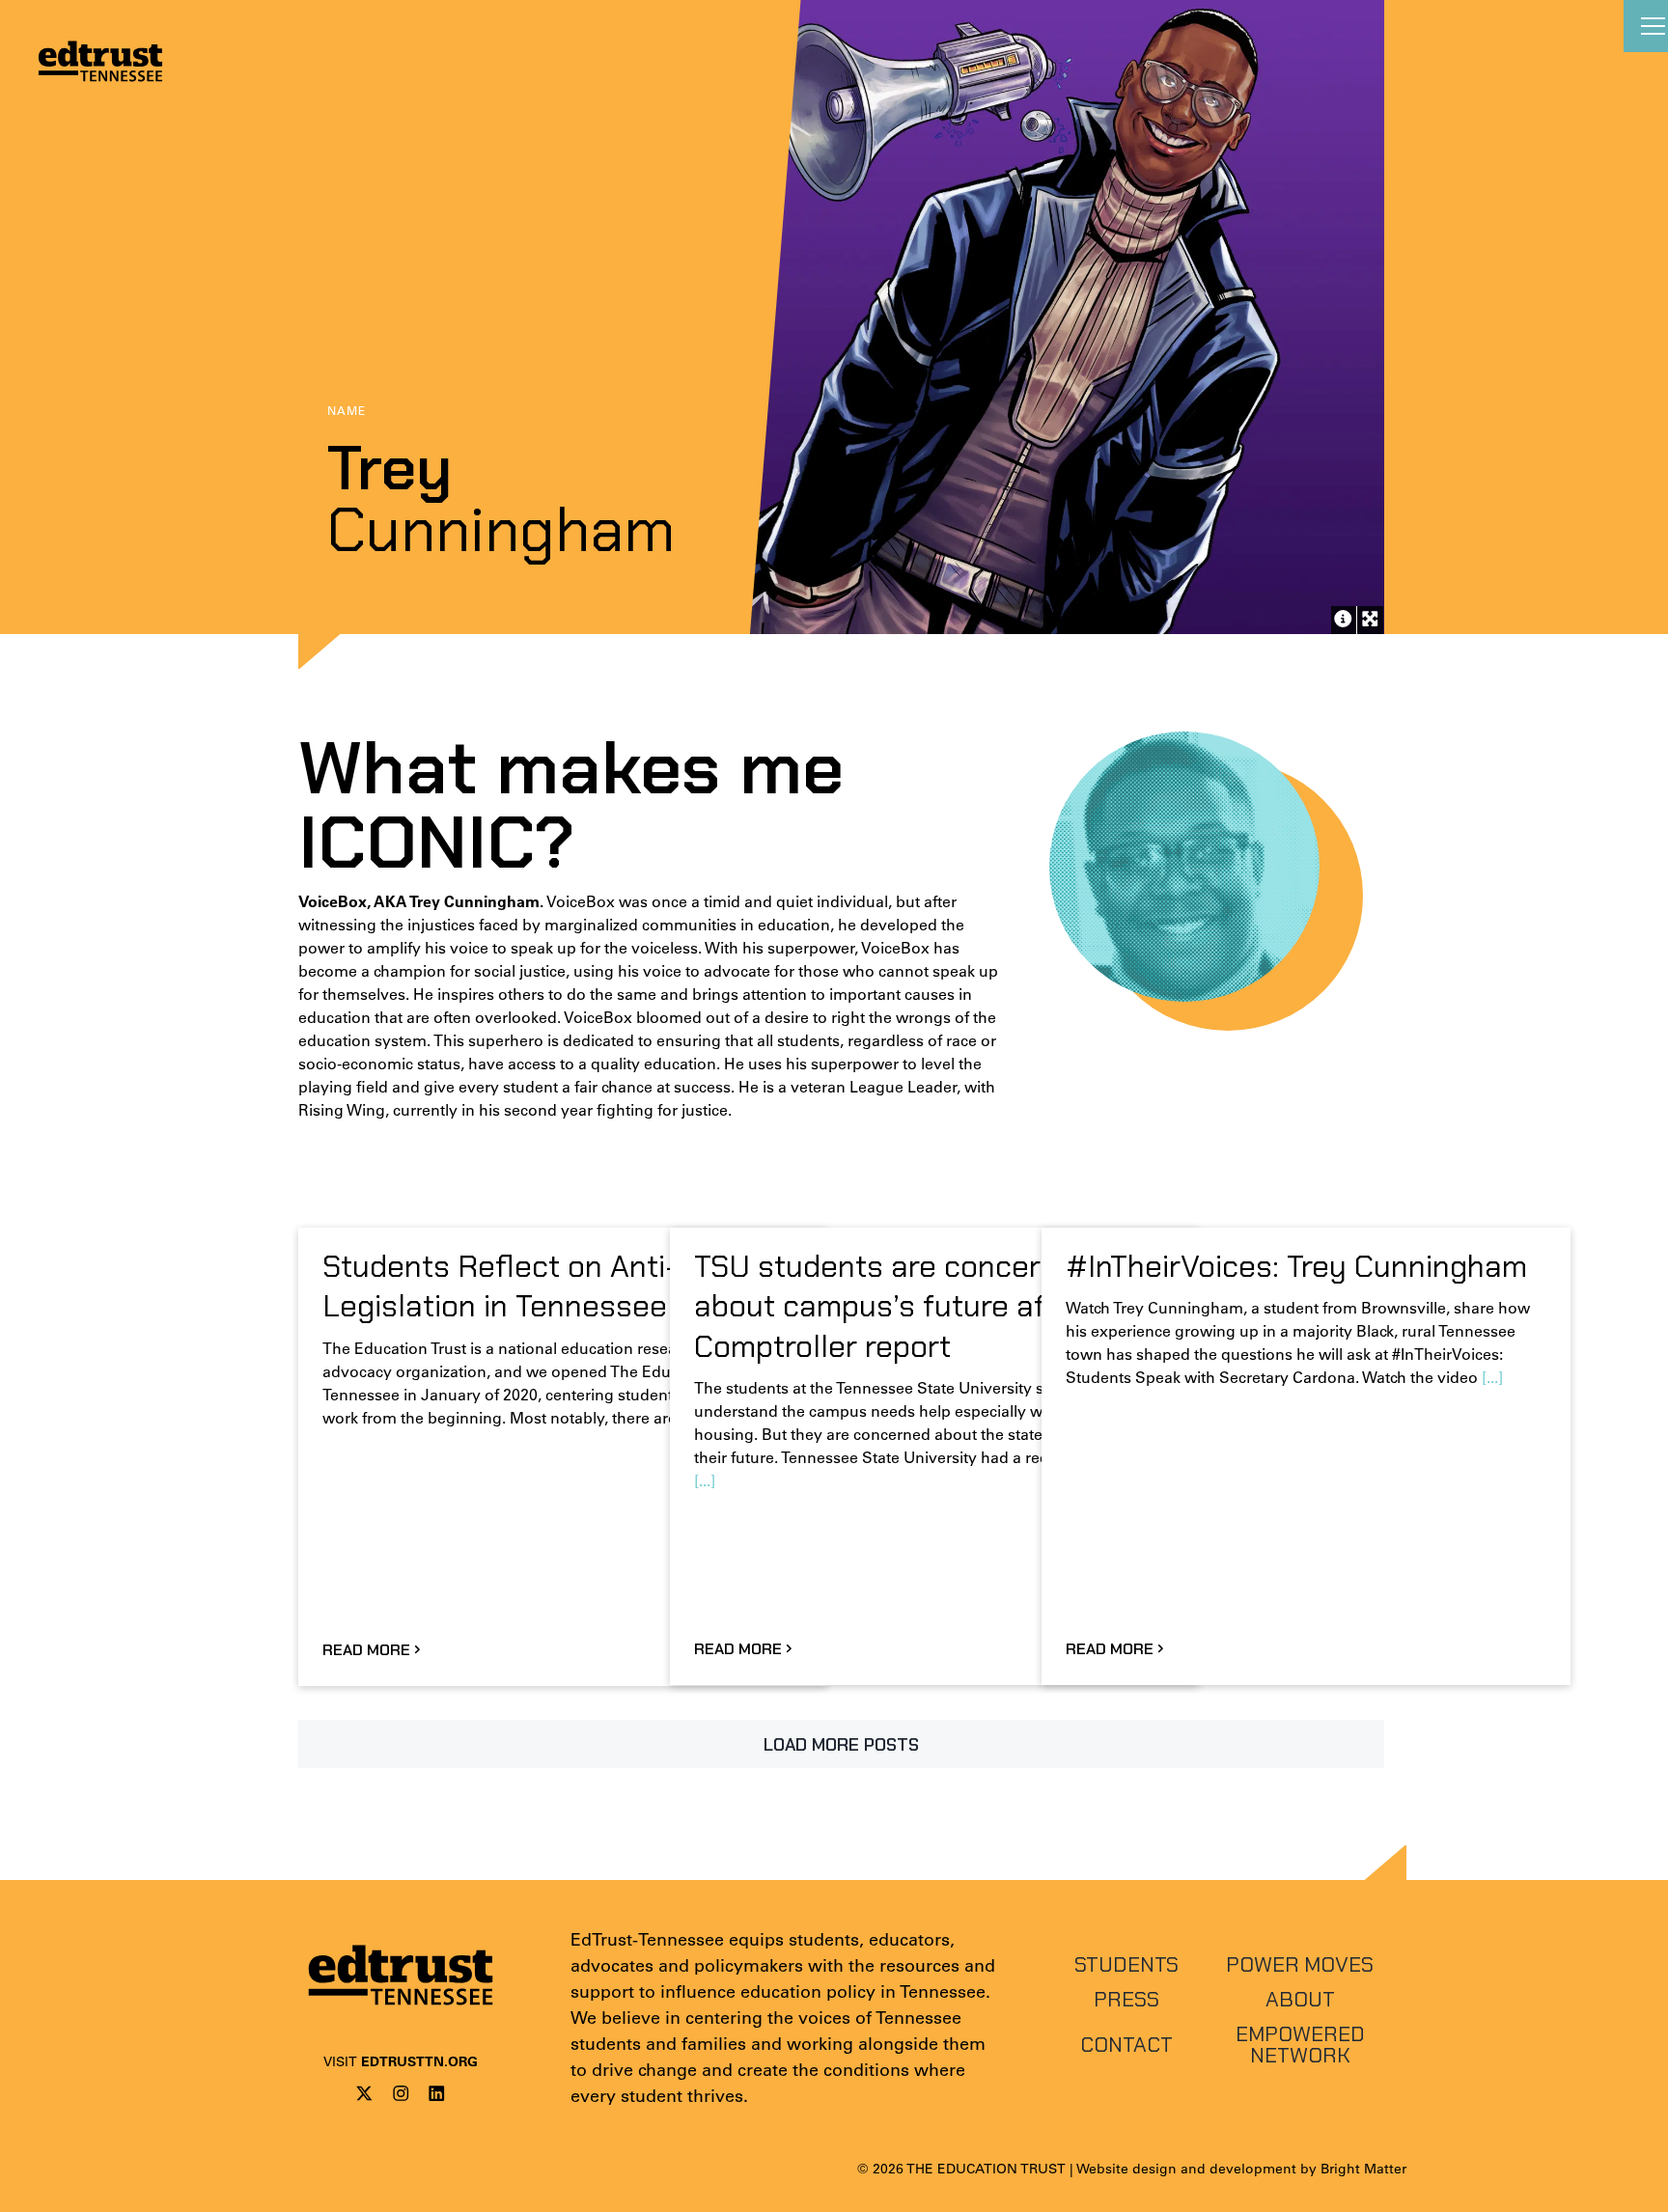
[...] (705, 1480)
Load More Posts (841, 1745)
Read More (366, 1650)
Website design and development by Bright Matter (1241, 2169)
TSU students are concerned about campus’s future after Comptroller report (893, 1306)
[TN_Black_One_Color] (401, 1936)
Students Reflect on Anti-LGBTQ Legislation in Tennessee (547, 1286)
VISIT (401, 2061)
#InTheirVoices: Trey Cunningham (1296, 1266)
